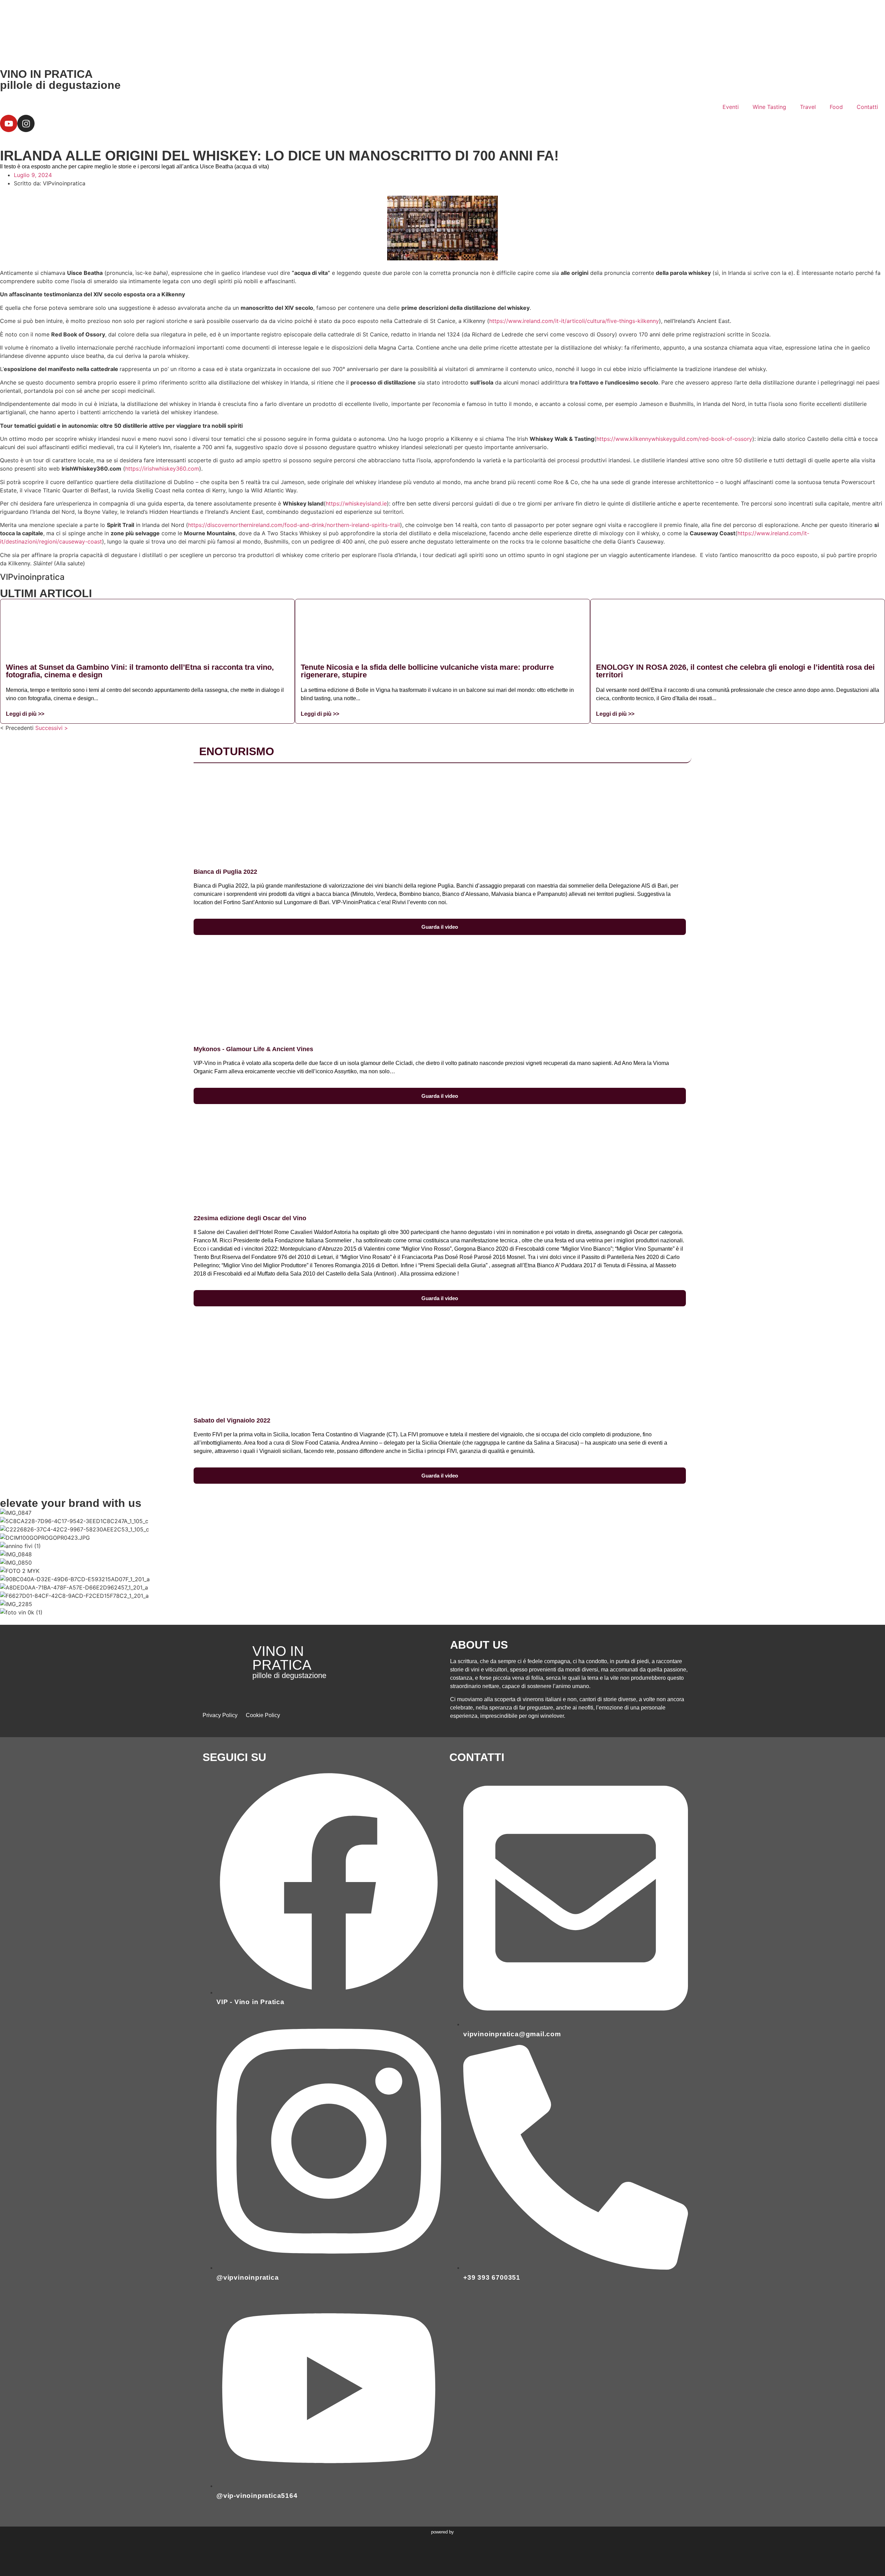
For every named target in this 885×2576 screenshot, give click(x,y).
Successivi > (52, 728)
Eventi (731, 107)
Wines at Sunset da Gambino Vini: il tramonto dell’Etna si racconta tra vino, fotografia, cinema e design (140, 671)
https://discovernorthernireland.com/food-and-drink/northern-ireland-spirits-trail (294, 525)
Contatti (867, 107)
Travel (808, 107)
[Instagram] (26, 123)
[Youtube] (9, 123)
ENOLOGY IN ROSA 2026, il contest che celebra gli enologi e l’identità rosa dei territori (735, 671)
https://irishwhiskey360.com (162, 469)
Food (836, 107)
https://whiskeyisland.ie (356, 503)
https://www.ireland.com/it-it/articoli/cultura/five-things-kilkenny (574, 321)
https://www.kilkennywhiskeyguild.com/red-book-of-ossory (674, 439)
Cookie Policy (263, 1715)
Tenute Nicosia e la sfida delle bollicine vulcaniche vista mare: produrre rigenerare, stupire (427, 671)
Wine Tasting (769, 107)
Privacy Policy (220, 1715)
